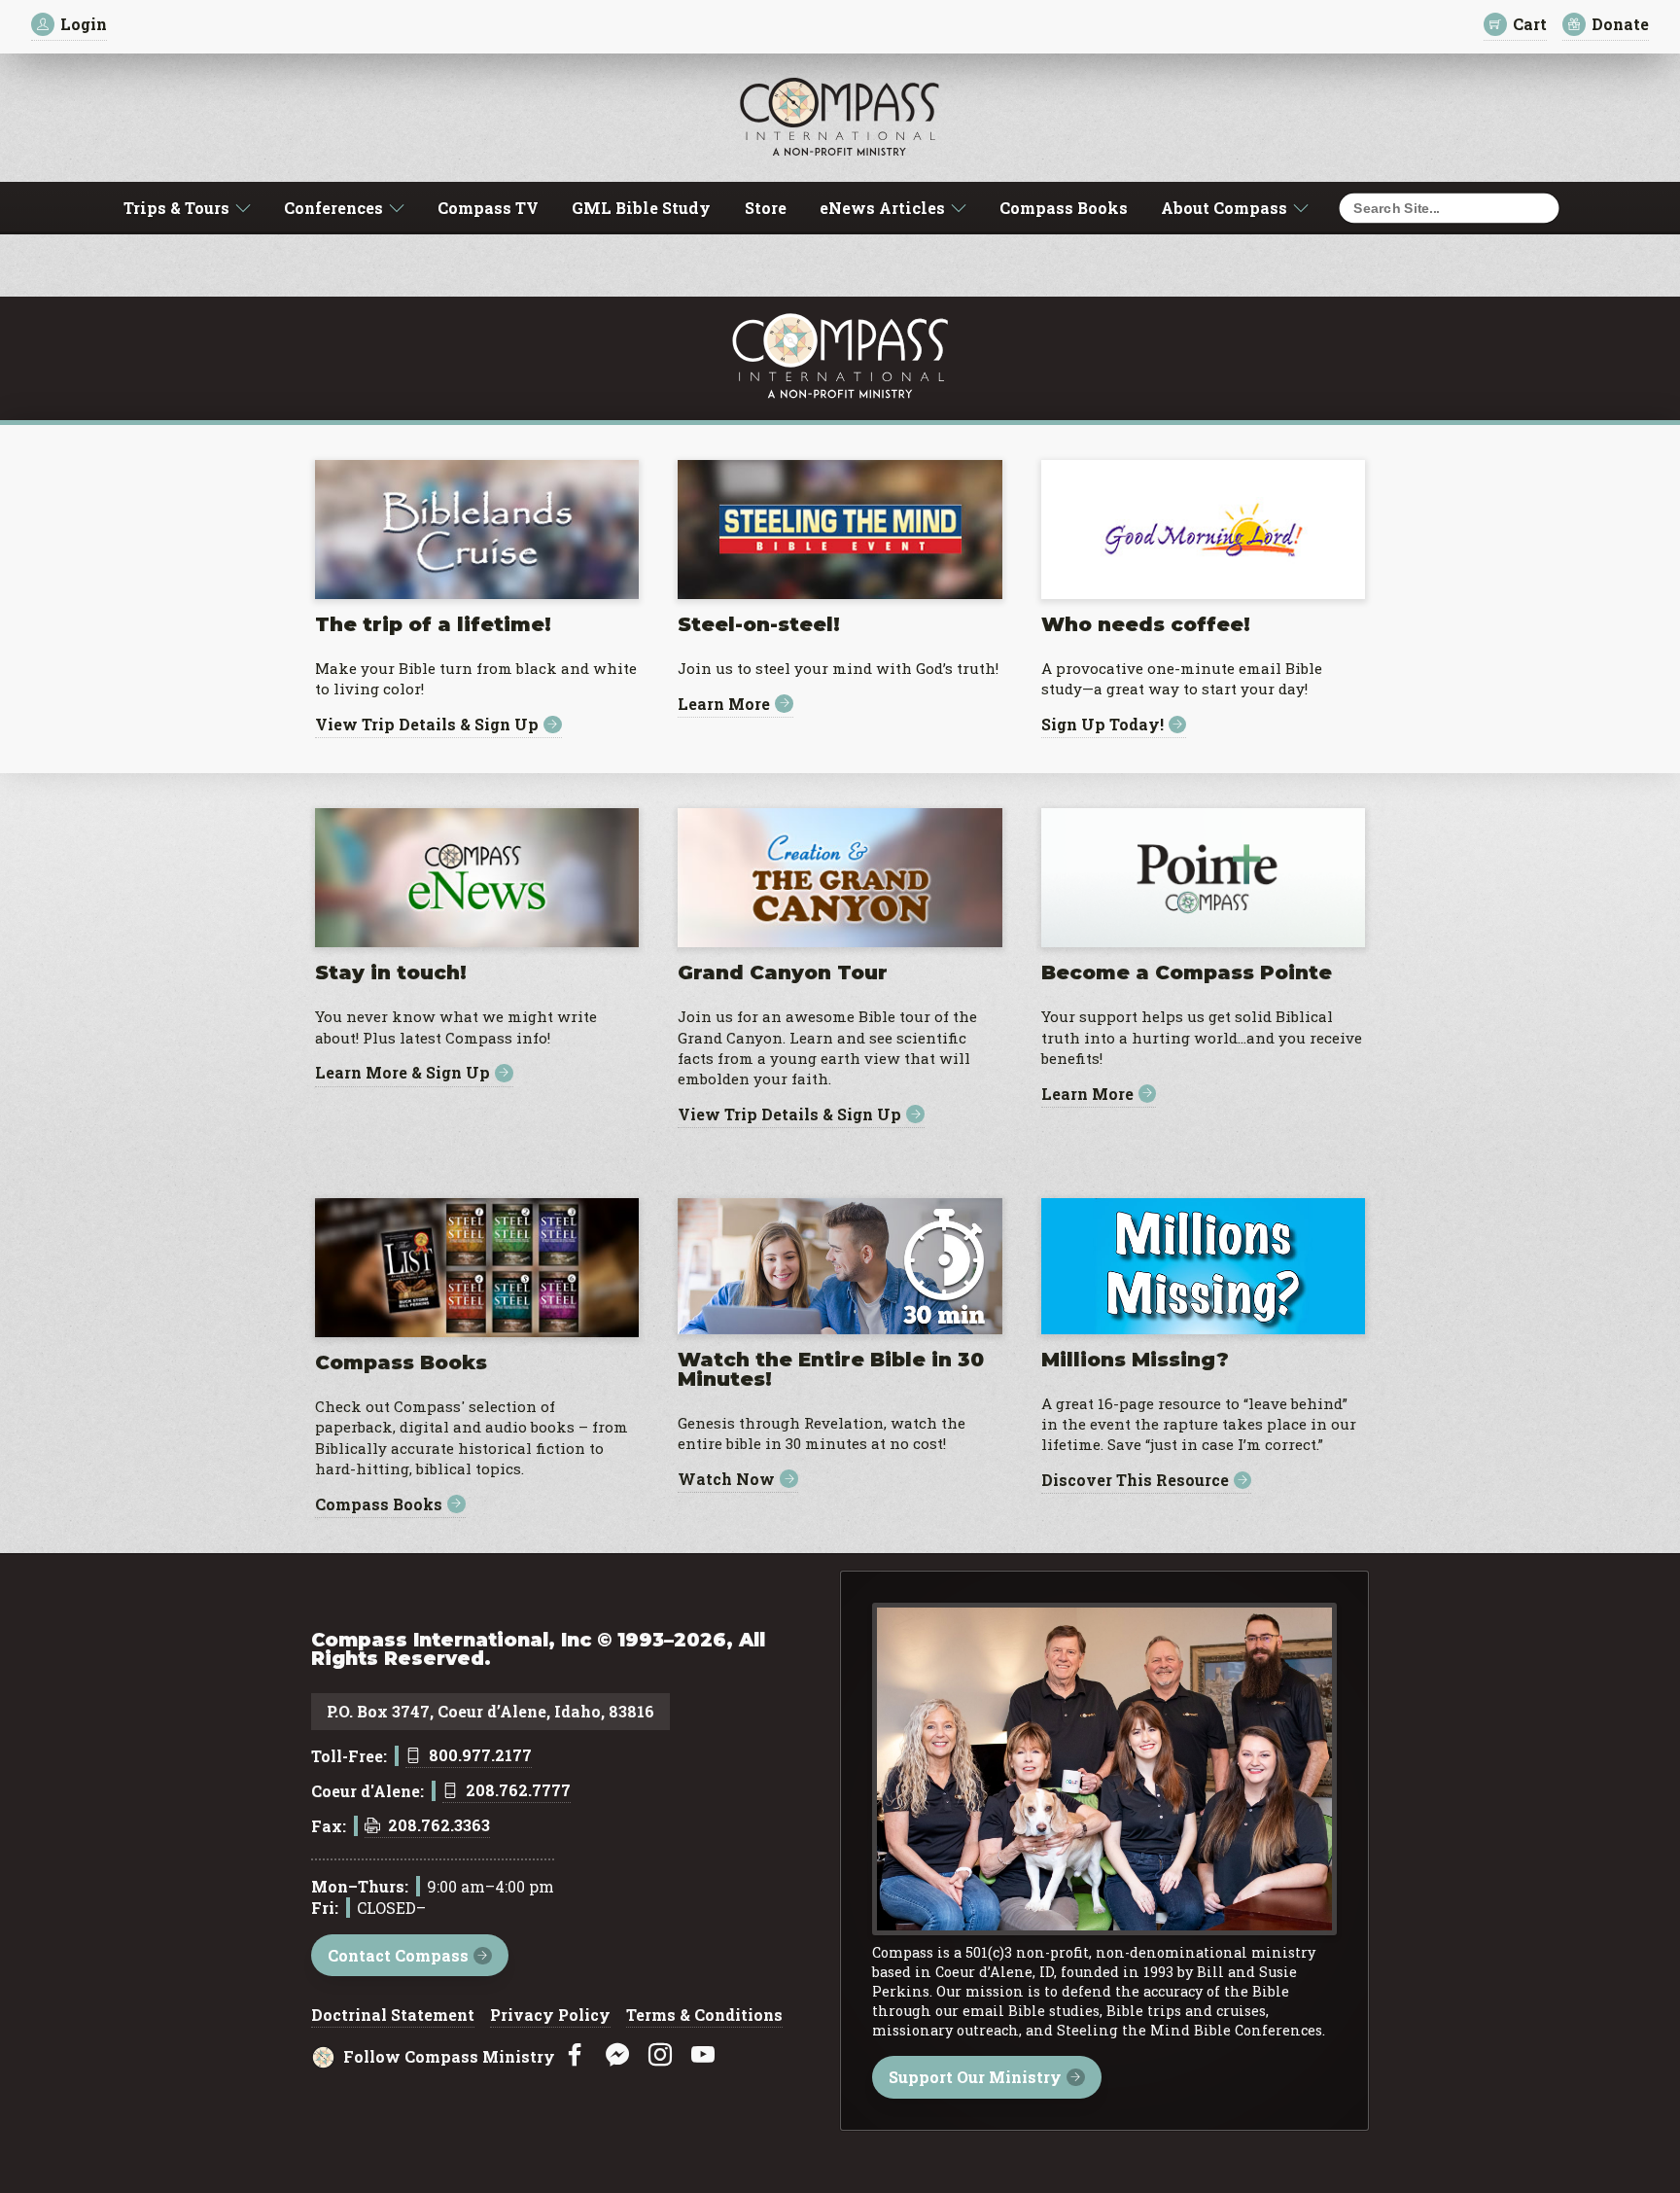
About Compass (1224, 208)
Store (766, 208)
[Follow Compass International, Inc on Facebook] (575, 2055)
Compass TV (488, 208)
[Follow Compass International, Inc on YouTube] (703, 2055)
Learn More (724, 704)
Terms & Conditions (704, 2016)
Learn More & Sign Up (402, 1073)
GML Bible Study (641, 208)
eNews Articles (882, 208)
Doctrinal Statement (393, 2016)
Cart (1530, 24)
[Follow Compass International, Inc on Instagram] (660, 2055)
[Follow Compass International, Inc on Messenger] (617, 2055)
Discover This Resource (1135, 1481)
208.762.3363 (439, 1826)
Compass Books (1064, 208)
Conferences (333, 208)
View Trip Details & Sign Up (427, 725)
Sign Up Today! (1102, 725)
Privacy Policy (550, 2016)
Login (84, 24)
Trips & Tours (176, 208)
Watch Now (726, 1479)
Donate (1620, 24)
